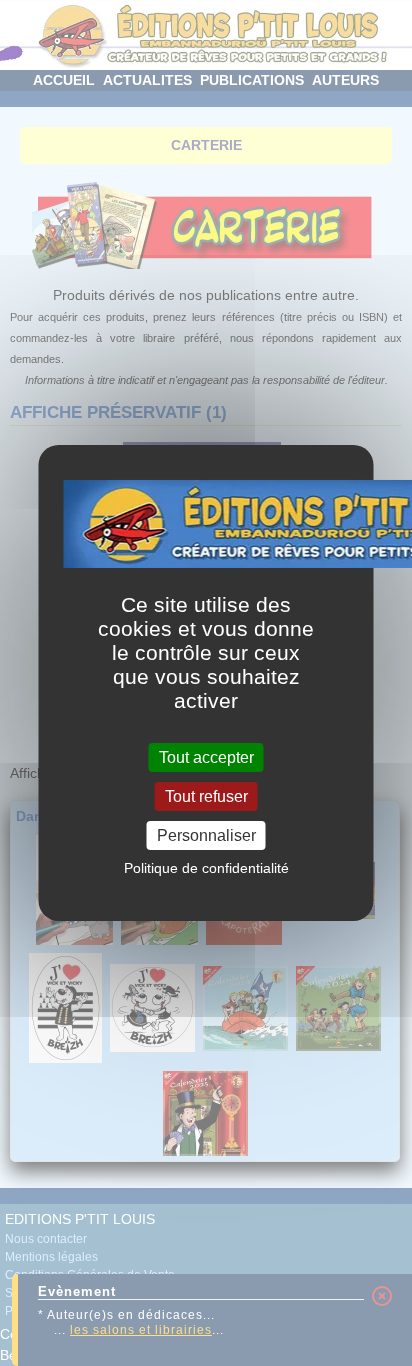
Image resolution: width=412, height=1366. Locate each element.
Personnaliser (206, 835)
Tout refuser (206, 796)
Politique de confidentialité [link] (206, 868)
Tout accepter (206, 756)
